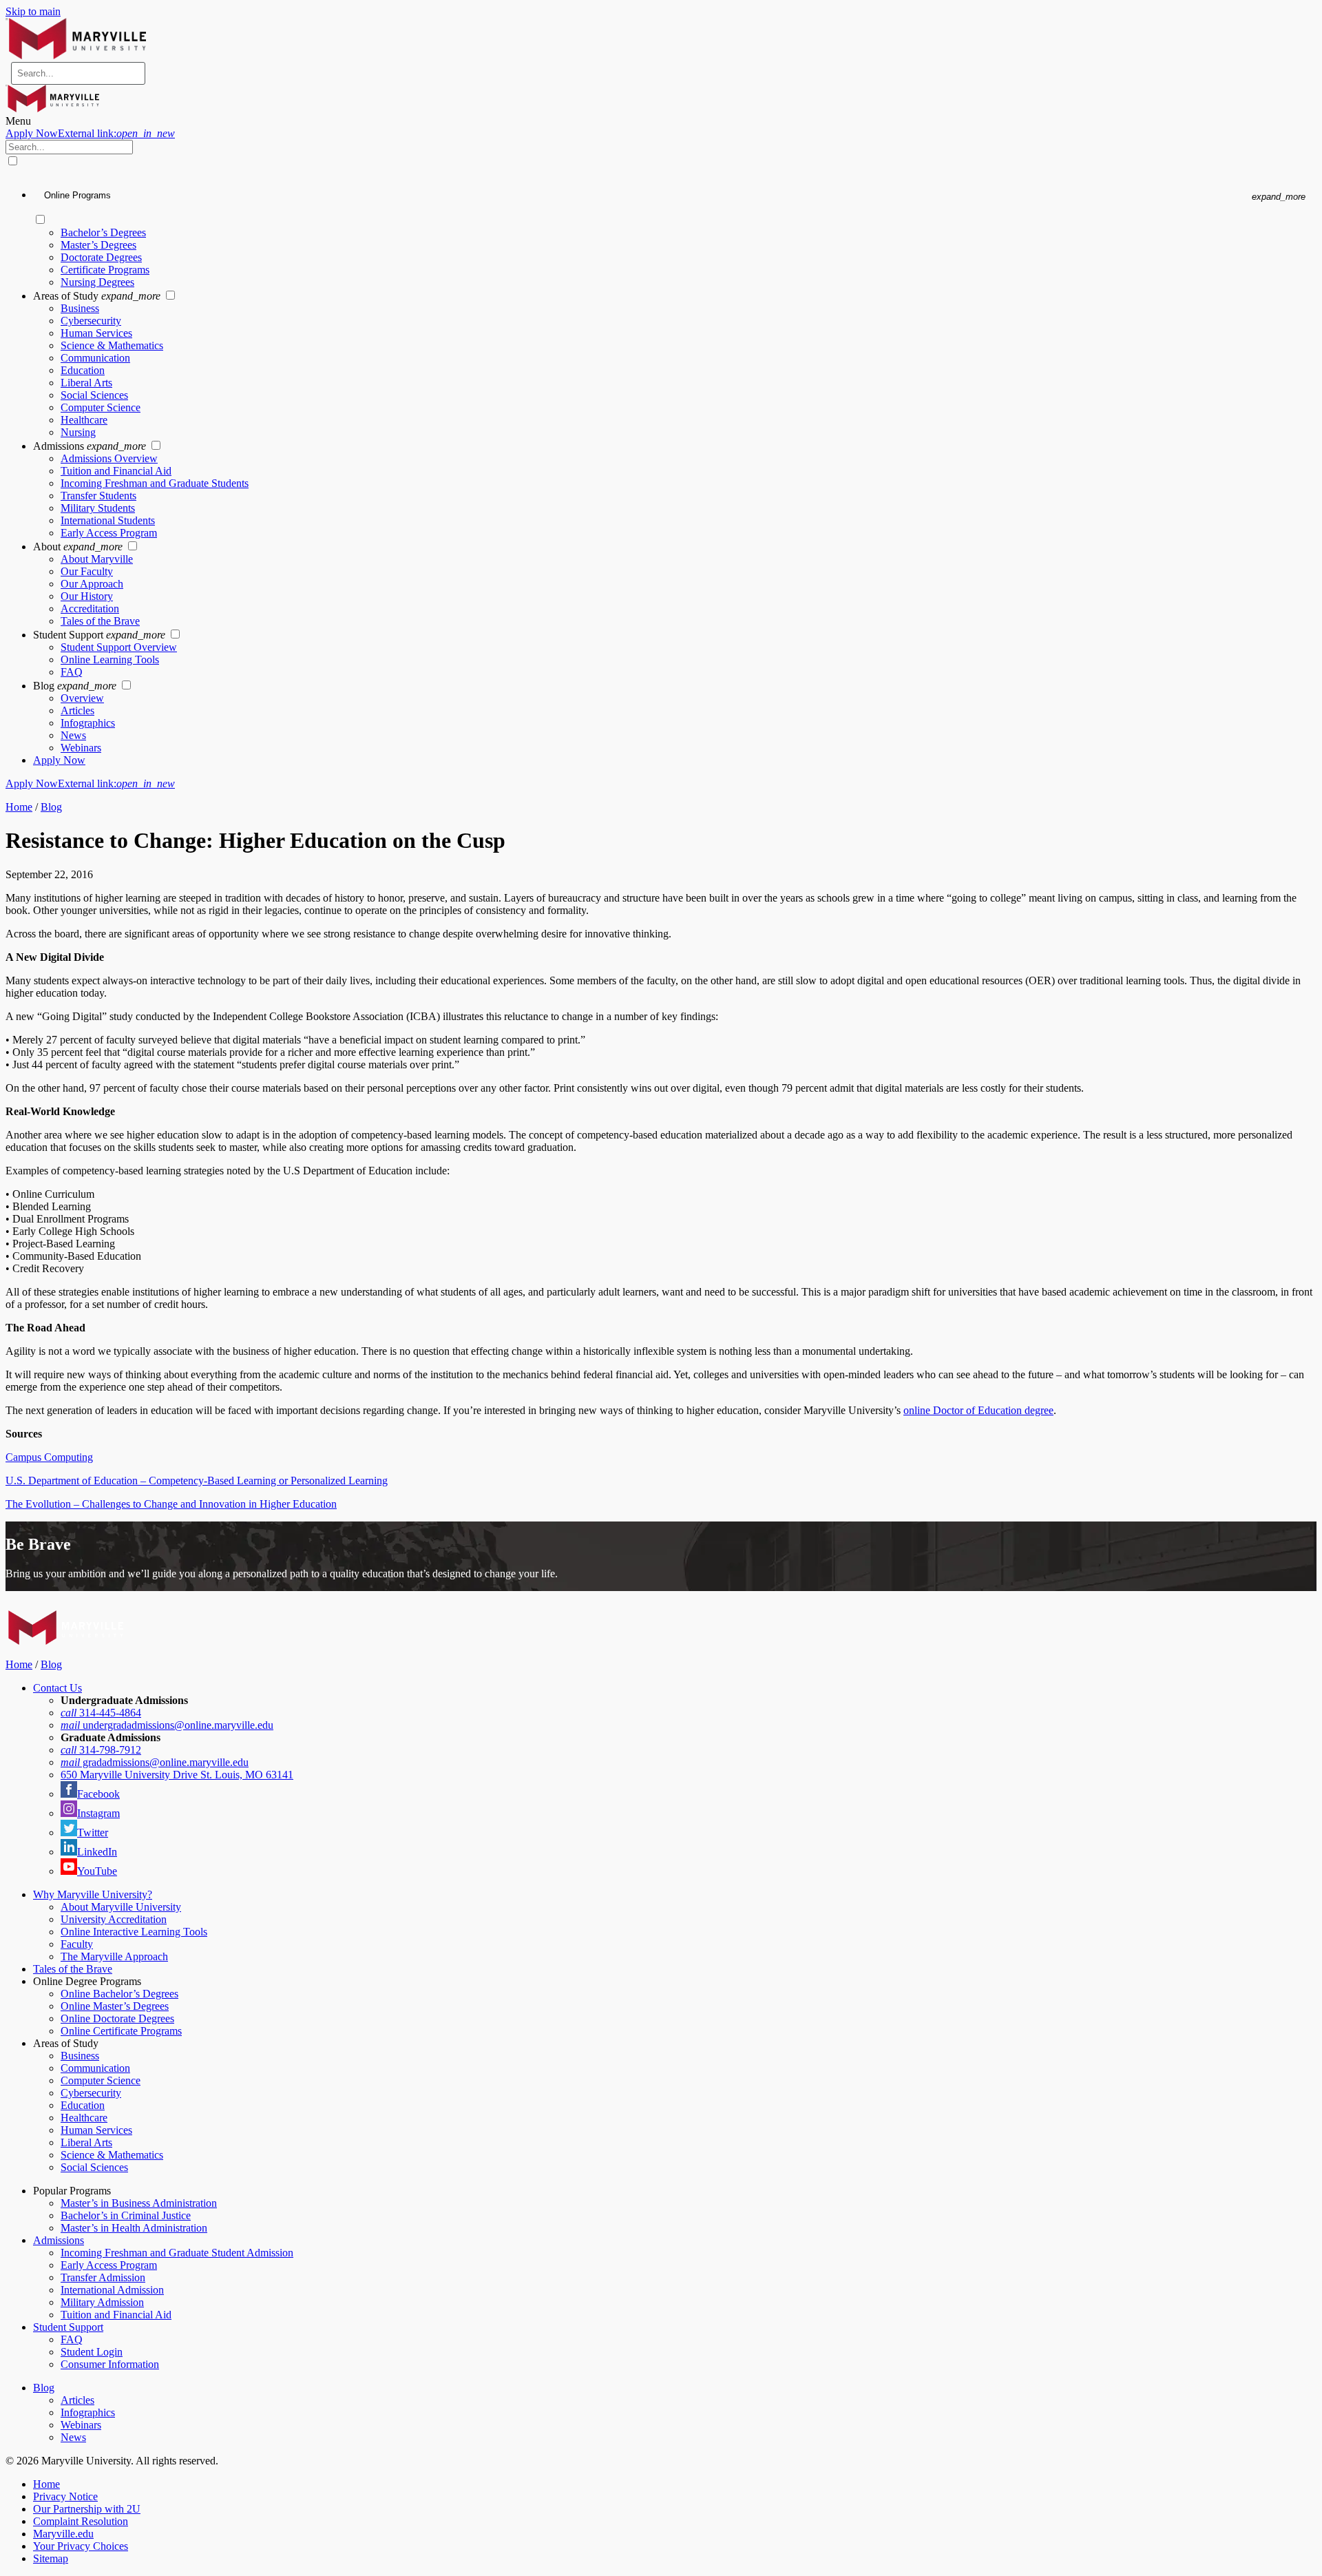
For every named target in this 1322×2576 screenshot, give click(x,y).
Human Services (96, 333)
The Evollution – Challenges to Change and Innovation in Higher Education (171, 1504)
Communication (95, 358)
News (73, 735)
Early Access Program (109, 533)
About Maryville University (121, 1907)
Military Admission (102, 2302)
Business (80, 308)
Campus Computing (49, 1457)
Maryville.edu (63, 2534)
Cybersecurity (91, 321)
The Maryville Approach (114, 1956)
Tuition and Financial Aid (116, 471)
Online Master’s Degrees (115, 2006)
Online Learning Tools (110, 659)
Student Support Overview (119, 647)
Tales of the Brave (100, 621)
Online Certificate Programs (121, 2031)
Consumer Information (110, 2364)
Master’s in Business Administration (139, 2203)
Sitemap (51, 2558)
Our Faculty (87, 571)
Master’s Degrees (98, 245)
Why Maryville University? (93, 1894)
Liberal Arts (86, 383)
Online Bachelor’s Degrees (119, 1994)
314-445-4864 (101, 1713)
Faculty (77, 1944)
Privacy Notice (65, 2496)
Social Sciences (94, 395)
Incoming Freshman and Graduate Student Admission (177, 2253)
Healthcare (84, 420)
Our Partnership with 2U (87, 2509)
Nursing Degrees (97, 282)
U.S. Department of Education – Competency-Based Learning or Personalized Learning (197, 1481)
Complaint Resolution (81, 2521)
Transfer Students (98, 496)
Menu (18, 121)
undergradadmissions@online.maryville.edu (167, 1725)
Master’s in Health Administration (134, 2228)
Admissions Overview (109, 458)
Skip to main (33, 11)
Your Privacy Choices (81, 2546)
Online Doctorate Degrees (117, 2018)
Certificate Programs (105, 270)
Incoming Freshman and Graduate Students (155, 483)
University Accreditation (114, 1919)
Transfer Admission (103, 2277)
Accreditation (90, 609)
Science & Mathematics (112, 345)
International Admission (112, 2290)
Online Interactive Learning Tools (134, 1932)
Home (19, 807)
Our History (87, 596)
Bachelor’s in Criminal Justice (126, 2215)
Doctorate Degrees (101, 257)
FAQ (72, 672)
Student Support (68, 2327)
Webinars (81, 748)
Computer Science (101, 407)
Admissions (59, 2240)
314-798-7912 (101, 1750)
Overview (82, 698)
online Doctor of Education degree (978, 1410)
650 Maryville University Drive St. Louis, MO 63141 (177, 1775)
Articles (77, 710)
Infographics (88, 723)
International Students (108, 520)
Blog (51, 807)
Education (83, 370)
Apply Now (90, 133)
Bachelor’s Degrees (103, 232)
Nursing (78, 432)
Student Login (92, 2352)
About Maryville (97, 559)
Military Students (98, 508)
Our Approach (92, 584)
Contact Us (57, 1688)
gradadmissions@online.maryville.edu (155, 1762)
